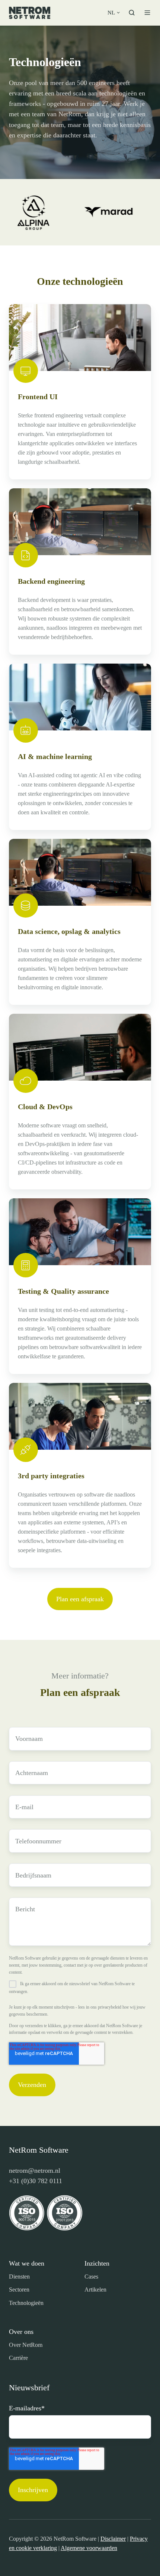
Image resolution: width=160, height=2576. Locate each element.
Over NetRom (26, 2345)
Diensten (19, 2277)
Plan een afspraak (80, 1599)
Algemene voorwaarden (89, 2548)
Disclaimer (113, 2539)
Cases (91, 2277)
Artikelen (95, 2290)
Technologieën (26, 2303)
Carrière (18, 2358)
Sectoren (19, 2290)
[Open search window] (132, 13)
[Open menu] (147, 13)
